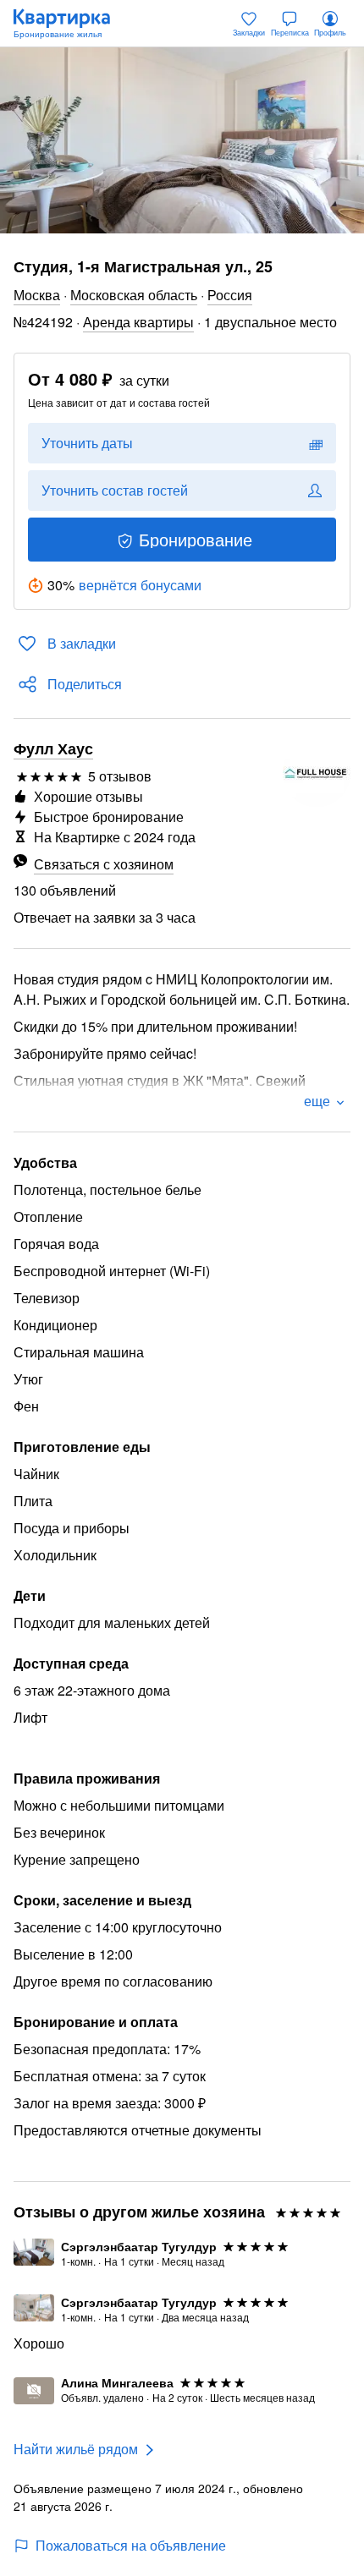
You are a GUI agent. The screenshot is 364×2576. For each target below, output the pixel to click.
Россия (230, 295)
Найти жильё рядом (76, 2449)
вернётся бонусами (140, 585)
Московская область (134, 295)
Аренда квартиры (138, 322)
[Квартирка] (70, 24)
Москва (37, 295)
